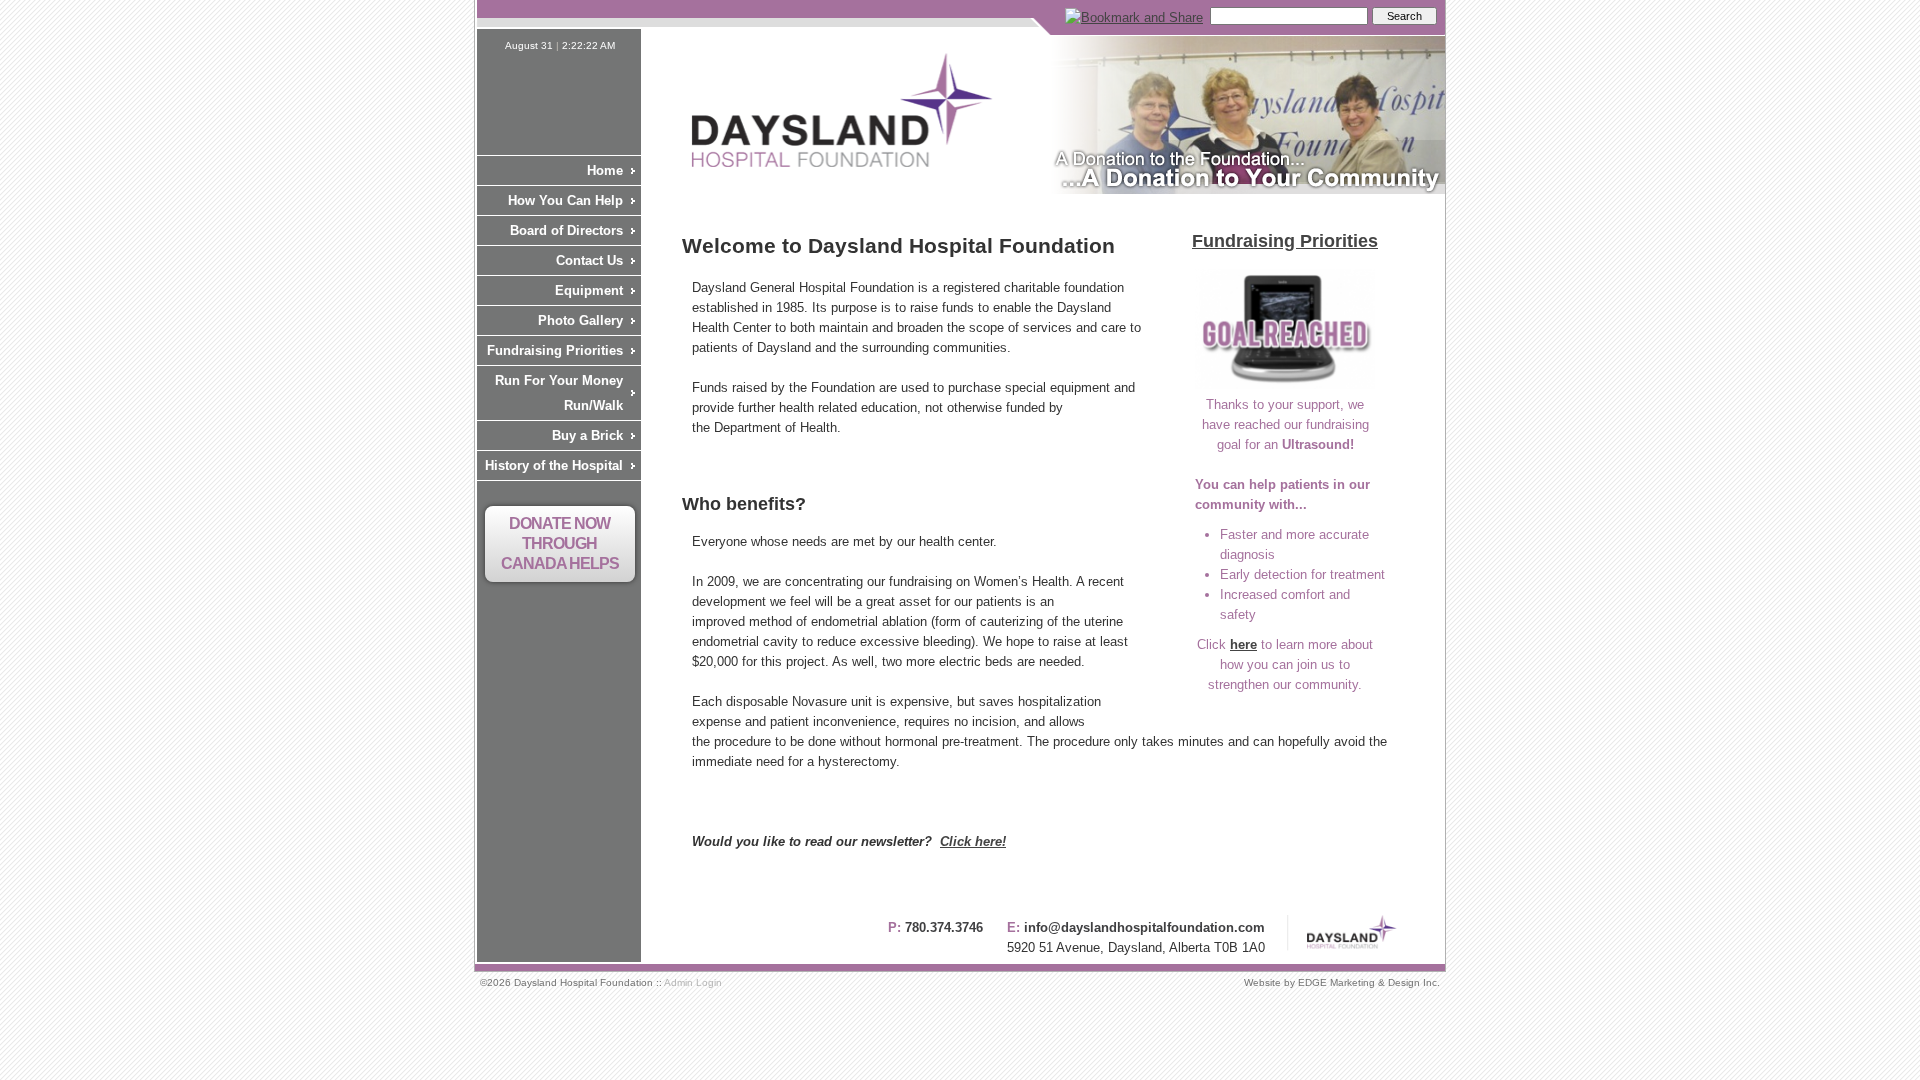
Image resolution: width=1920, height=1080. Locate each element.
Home (605, 170)
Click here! (973, 841)
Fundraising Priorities (555, 350)
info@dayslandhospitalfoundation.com (1144, 927)
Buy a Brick (587, 435)
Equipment (589, 290)
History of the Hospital (554, 465)
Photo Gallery (580, 320)
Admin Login (693, 982)
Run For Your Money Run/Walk (559, 393)
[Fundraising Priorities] (1285, 384)
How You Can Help (565, 200)
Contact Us (589, 260)
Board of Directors (566, 230)
